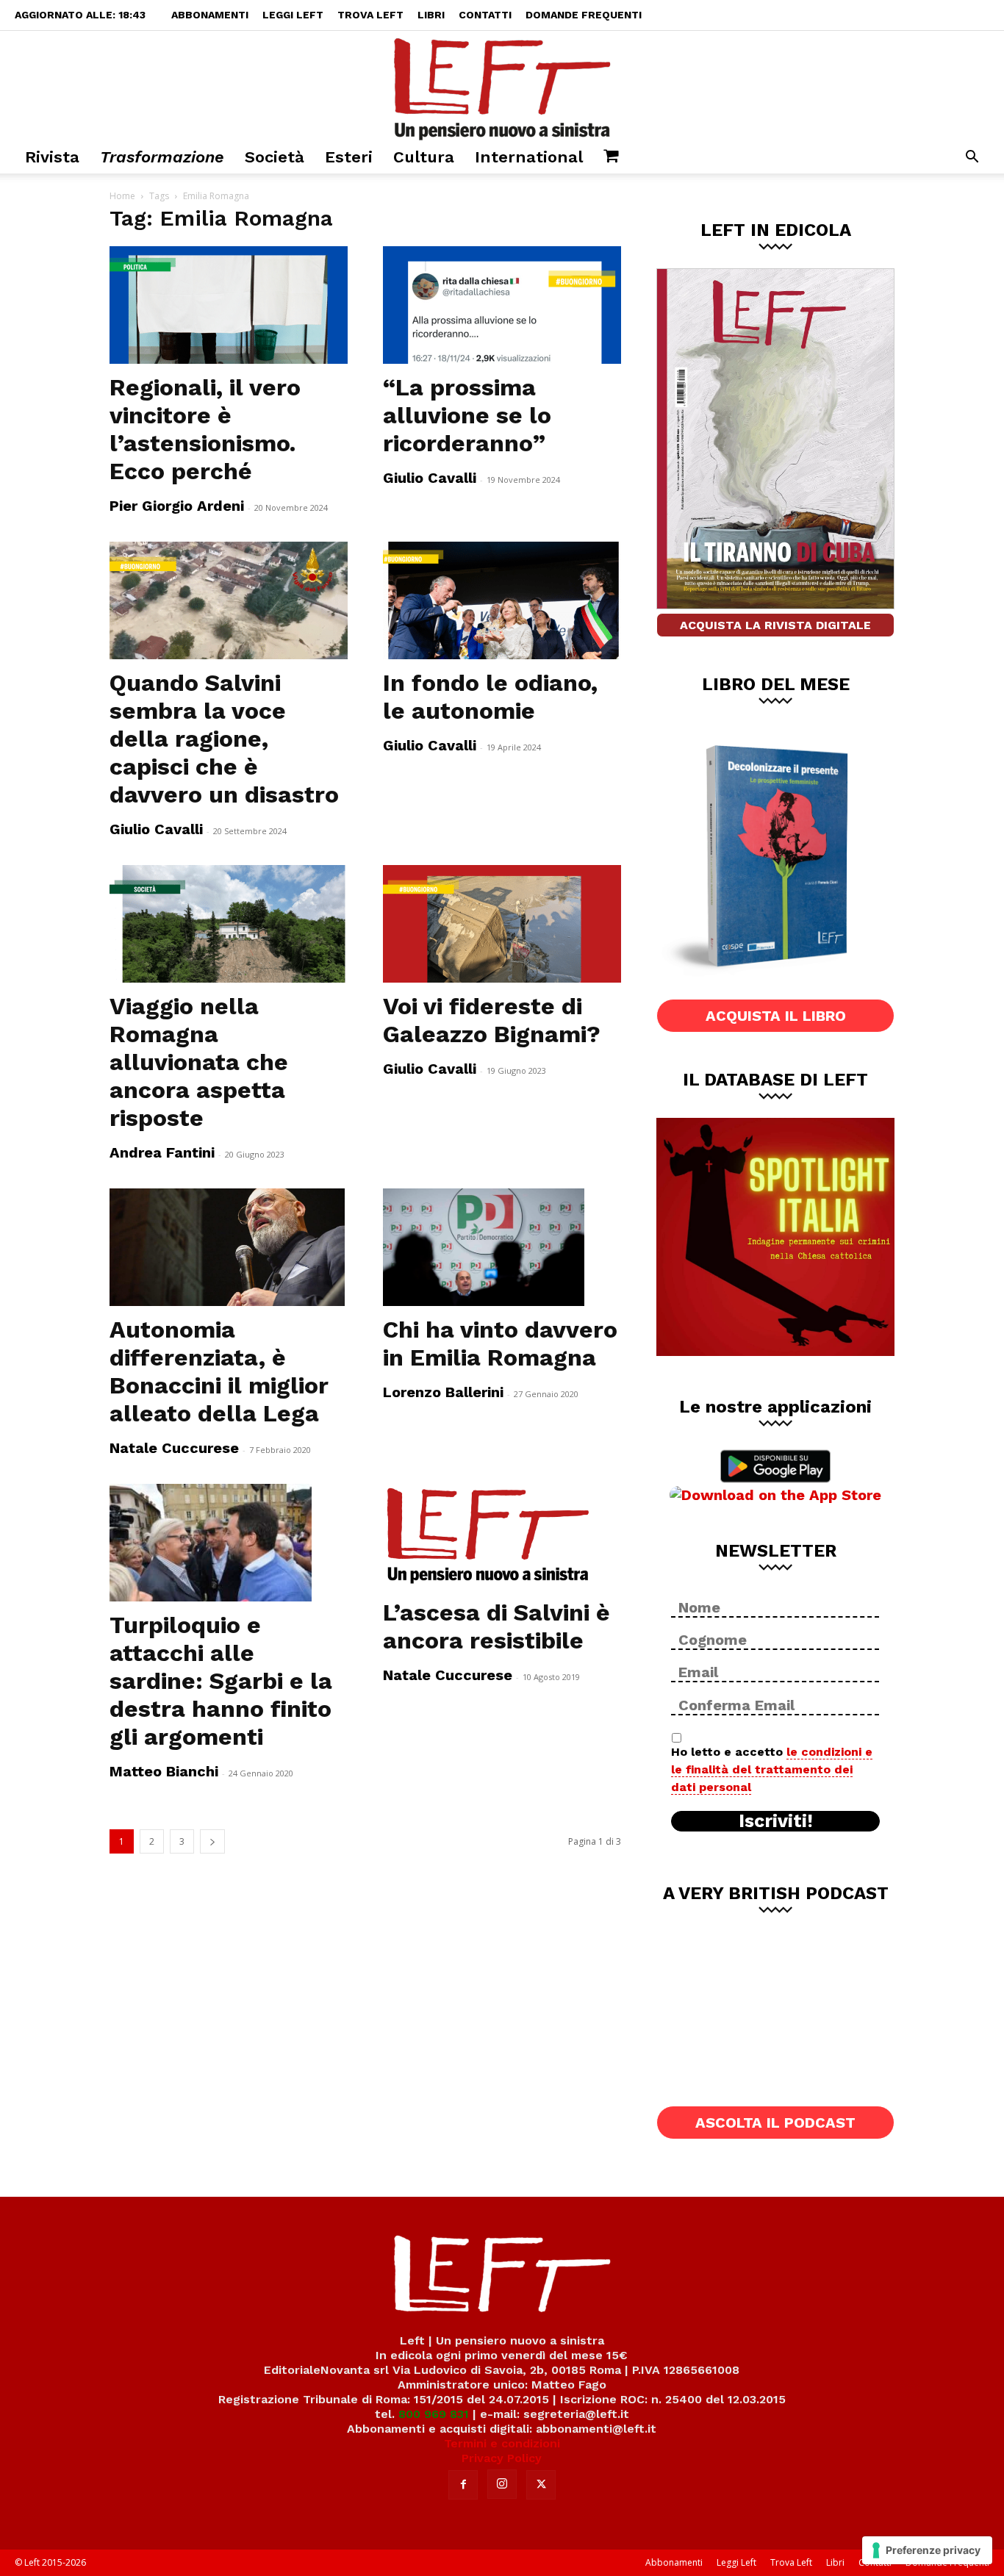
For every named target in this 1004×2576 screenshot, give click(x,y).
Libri (431, 15)
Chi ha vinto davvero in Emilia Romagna (500, 1343)
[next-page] (212, 1841)
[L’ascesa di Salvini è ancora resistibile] (502, 1536)
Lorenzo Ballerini (443, 1392)
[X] (541, 2485)
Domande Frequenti (584, 15)
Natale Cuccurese (174, 1448)
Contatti (485, 15)
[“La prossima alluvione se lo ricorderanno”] (502, 305)
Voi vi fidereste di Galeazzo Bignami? (492, 1020)
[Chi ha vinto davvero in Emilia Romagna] (502, 1247)
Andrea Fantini (162, 1152)
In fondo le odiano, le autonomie (490, 697)
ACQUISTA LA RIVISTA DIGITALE (775, 625)
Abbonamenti (210, 15)
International (529, 157)
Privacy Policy (502, 2458)
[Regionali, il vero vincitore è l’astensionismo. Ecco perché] (229, 305)
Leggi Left (293, 15)
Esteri (349, 157)
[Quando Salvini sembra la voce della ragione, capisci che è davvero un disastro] (229, 600)
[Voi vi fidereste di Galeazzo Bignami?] (502, 924)
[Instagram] (502, 2484)
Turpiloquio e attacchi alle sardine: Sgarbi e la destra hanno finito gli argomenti (221, 1681)
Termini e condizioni (502, 2443)
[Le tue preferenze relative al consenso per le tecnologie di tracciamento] (927, 2550)
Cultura (424, 157)
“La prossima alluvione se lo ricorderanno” (467, 415)
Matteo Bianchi (164, 1771)
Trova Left (370, 15)
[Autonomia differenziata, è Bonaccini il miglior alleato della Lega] (229, 1247)
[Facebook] (463, 2485)
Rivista (52, 157)
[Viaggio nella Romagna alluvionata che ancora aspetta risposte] (229, 924)
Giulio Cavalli (430, 478)
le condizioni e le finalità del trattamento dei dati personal (772, 1769)
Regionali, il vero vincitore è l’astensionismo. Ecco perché (205, 429)
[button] (972, 158)
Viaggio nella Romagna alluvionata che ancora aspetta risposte (199, 1062)
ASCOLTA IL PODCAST (775, 2123)
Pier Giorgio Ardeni (177, 506)
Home (122, 196)
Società (275, 157)
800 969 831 (434, 2414)
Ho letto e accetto (772, 1769)
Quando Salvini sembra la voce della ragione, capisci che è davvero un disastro (224, 739)
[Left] (502, 86)
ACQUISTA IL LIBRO (776, 1016)
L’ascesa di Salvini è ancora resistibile (496, 1626)
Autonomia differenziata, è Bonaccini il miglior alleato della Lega (219, 1371)
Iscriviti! (776, 1821)
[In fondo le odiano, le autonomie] (502, 600)
